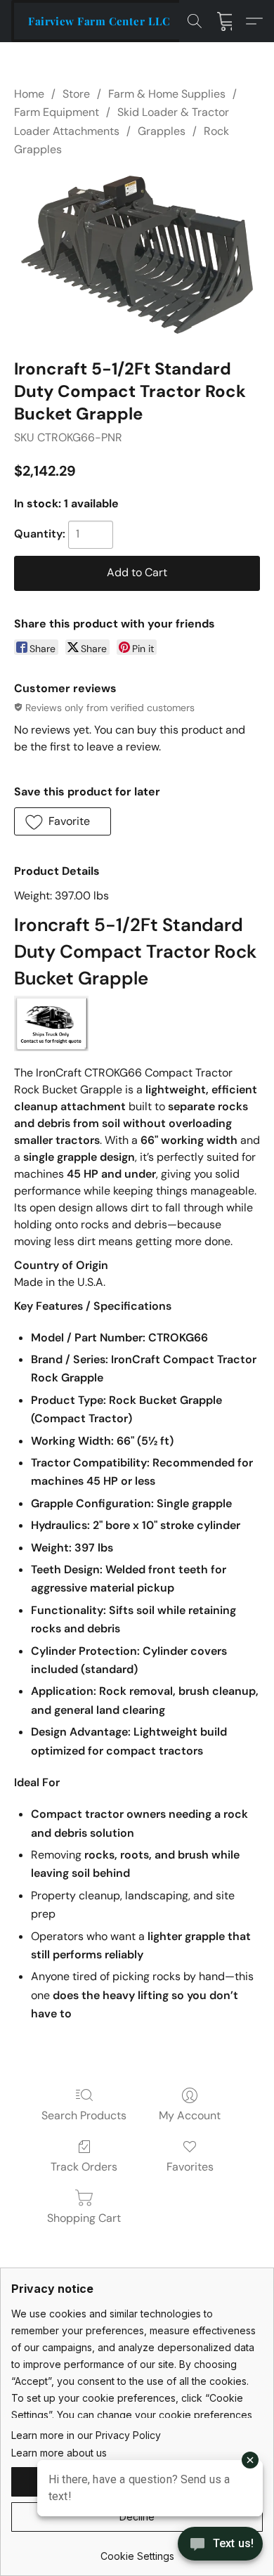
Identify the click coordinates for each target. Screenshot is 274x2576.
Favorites (190, 2167)
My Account (190, 2115)
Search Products (84, 2115)
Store (76, 94)
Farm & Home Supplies (167, 94)
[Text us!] (220, 2545)
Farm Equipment (57, 112)
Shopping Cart (84, 2218)
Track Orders (84, 2167)
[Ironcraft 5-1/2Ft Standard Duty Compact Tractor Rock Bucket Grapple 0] (137, 255)
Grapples (162, 131)
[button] (99, 21)
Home (29, 94)
